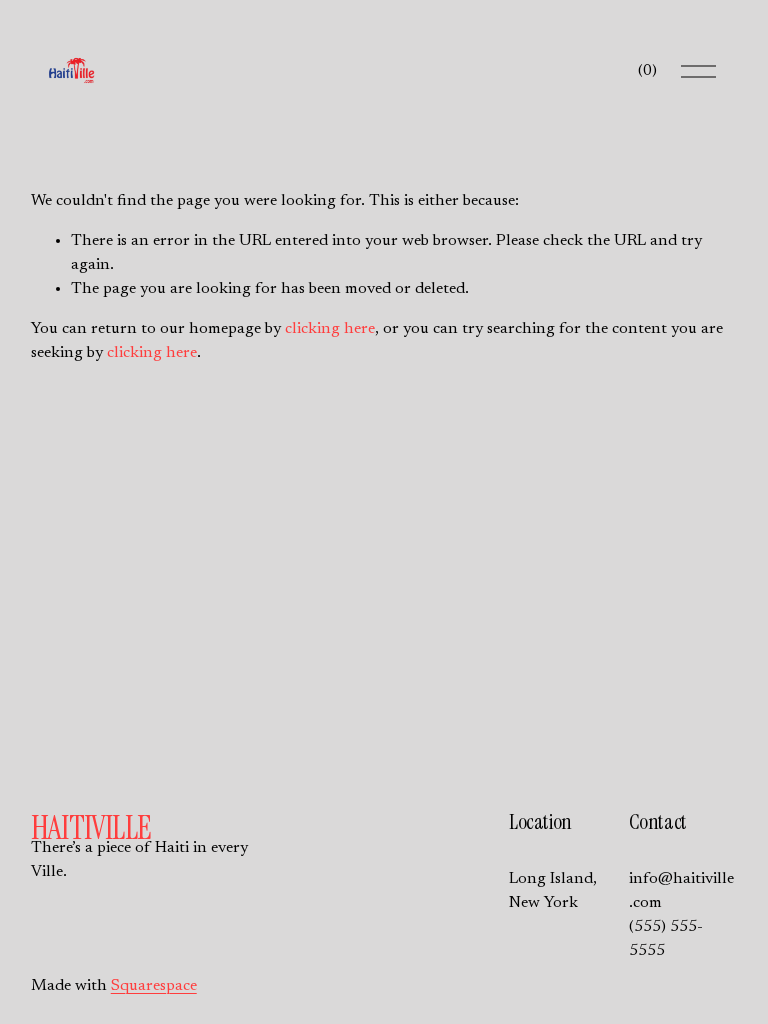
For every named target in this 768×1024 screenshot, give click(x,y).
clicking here (330, 329)
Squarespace (154, 986)
